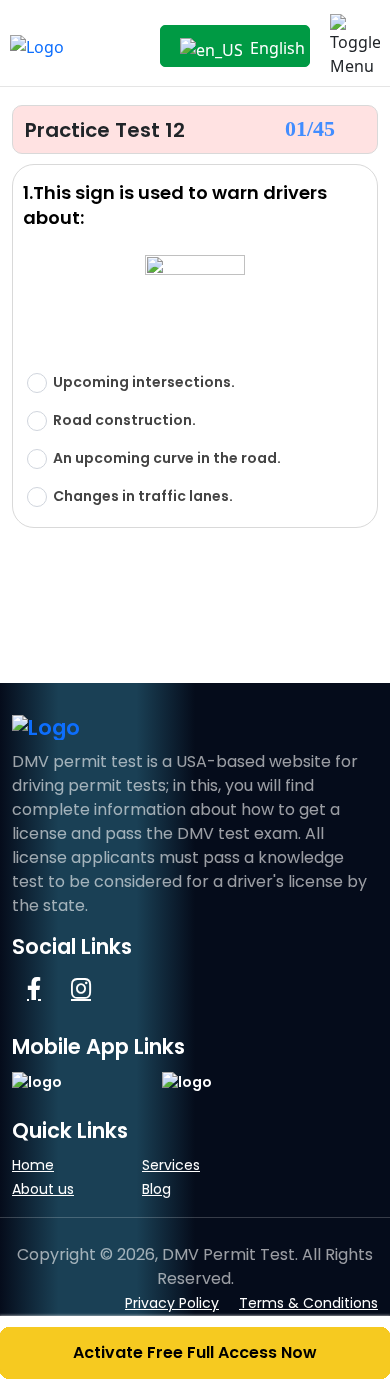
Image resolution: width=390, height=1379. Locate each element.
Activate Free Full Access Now (195, 1352)
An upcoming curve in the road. (167, 458)
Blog (156, 1189)
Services (171, 1165)
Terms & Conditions (308, 1303)
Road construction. (124, 420)
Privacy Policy (172, 1303)
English (275, 48)
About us (43, 1189)
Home (33, 1165)
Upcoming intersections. (144, 382)
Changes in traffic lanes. (143, 496)
